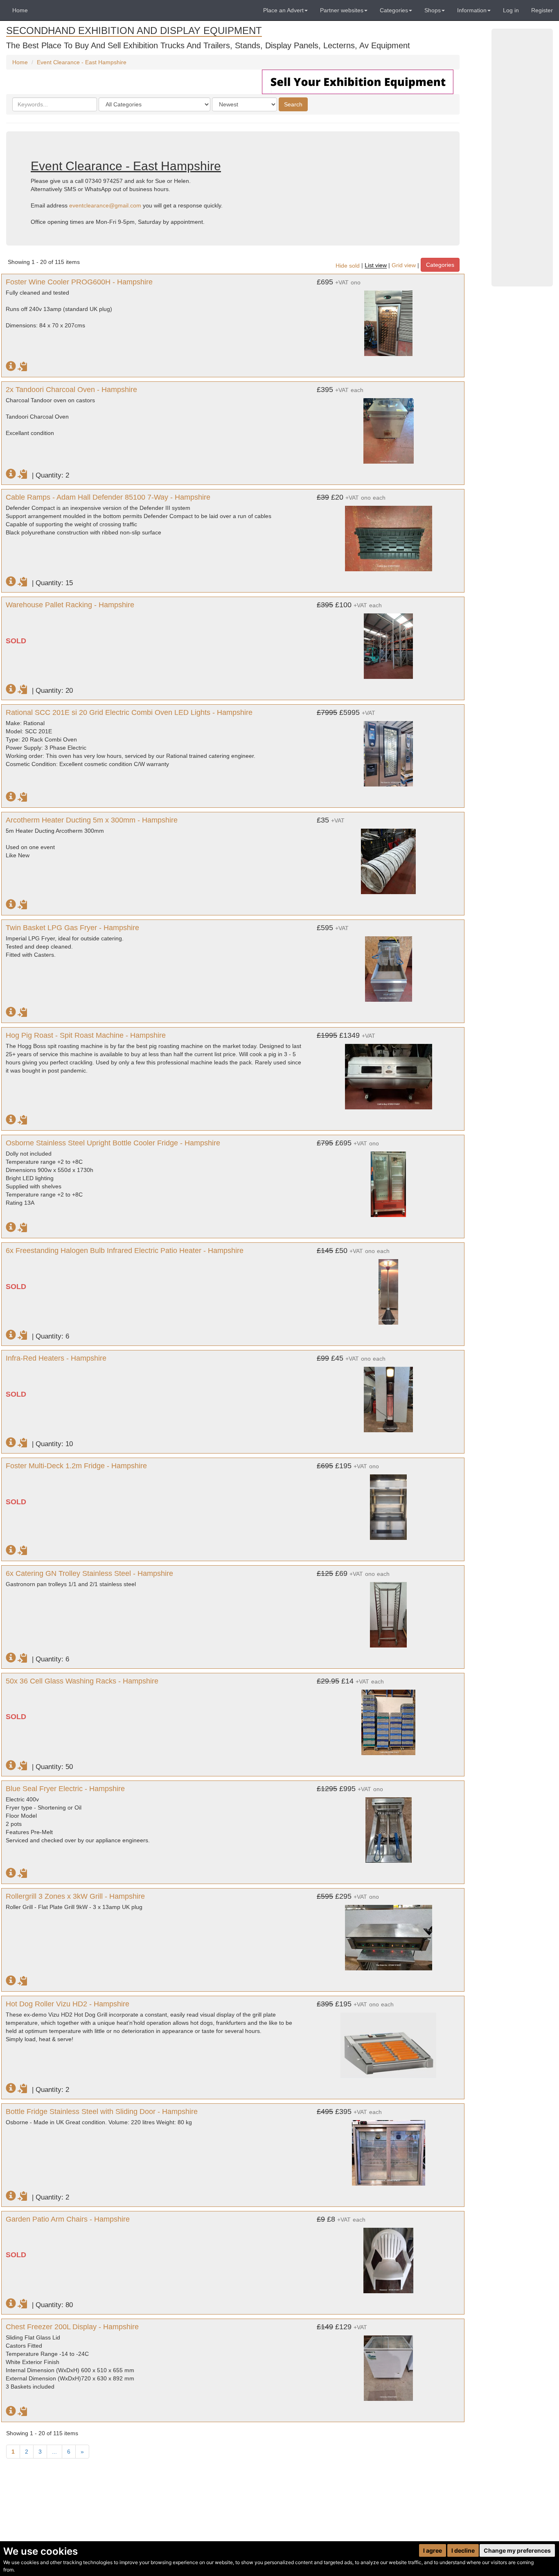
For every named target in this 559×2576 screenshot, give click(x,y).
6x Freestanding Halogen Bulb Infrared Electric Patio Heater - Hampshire (125, 1251)
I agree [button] (433, 2550)
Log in (511, 10)
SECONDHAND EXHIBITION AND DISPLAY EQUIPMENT (134, 30)
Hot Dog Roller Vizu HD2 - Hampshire (68, 2004)
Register (542, 10)
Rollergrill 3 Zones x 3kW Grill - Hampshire (75, 1896)
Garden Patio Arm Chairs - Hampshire (68, 2219)
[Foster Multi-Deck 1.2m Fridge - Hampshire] (389, 1503)
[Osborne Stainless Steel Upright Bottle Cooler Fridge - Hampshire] (389, 1180)
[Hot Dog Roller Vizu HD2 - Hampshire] (389, 2041)
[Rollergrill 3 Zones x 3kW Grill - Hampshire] (389, 1934)
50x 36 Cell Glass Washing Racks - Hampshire (82, 1681)
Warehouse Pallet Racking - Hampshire (70, 605)
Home (20, 10)
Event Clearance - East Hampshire (82, 62)
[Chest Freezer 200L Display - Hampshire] (389, 2364)
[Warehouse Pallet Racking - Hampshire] (389, 642)
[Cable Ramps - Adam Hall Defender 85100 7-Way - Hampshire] (389, 534)
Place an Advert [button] (283, 10)
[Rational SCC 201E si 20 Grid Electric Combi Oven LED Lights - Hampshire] (389, 750)
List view (376, 266)
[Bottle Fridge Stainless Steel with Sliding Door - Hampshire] (389, 2149)
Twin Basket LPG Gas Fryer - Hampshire (72, 928)
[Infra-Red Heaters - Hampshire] (389, 1395)
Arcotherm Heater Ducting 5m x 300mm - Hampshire (92, 820)
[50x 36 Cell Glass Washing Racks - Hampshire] (389, 1718)
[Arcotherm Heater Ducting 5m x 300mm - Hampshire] (389, 857)
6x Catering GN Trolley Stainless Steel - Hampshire (89, 1573)
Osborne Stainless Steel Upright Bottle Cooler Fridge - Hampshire (113, 1143)
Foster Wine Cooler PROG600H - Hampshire (79, 282)
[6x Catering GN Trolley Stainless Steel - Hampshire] (389, 1611)
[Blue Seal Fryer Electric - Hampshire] (389, 1826)
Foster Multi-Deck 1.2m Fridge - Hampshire (76, 1466)
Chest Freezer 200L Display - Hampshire (72, 2327)
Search (293, 104)
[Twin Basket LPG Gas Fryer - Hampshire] (389, 965)
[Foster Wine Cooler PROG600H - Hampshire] (389, 319)
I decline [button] (463, 2550)
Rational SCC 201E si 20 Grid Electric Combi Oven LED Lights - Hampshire (129, 712)
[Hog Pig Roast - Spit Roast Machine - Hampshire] (389, 1073)
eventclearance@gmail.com (105, 205)
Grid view (404, 266)
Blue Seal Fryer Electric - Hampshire (65, 1789)
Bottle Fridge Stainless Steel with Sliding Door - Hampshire (102, 2112)
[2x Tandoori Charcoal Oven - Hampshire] (389, 427)
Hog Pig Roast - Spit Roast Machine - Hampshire (86, 1035)
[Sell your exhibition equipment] (358, 81)
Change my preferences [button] (517, 2550)
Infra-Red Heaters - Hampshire (56, 1358)
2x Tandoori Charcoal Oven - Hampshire (71, 390)
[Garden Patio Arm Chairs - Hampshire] (389, 2256)
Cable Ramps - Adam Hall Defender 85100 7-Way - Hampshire (108, 497)
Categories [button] (394, 10)
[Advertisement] (522, 158)
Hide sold (348, 266)
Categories (440, 265)
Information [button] (472, 10)
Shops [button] (433, 10)
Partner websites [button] (342, 10)
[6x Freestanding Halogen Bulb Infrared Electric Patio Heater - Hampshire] (389, 1288)
